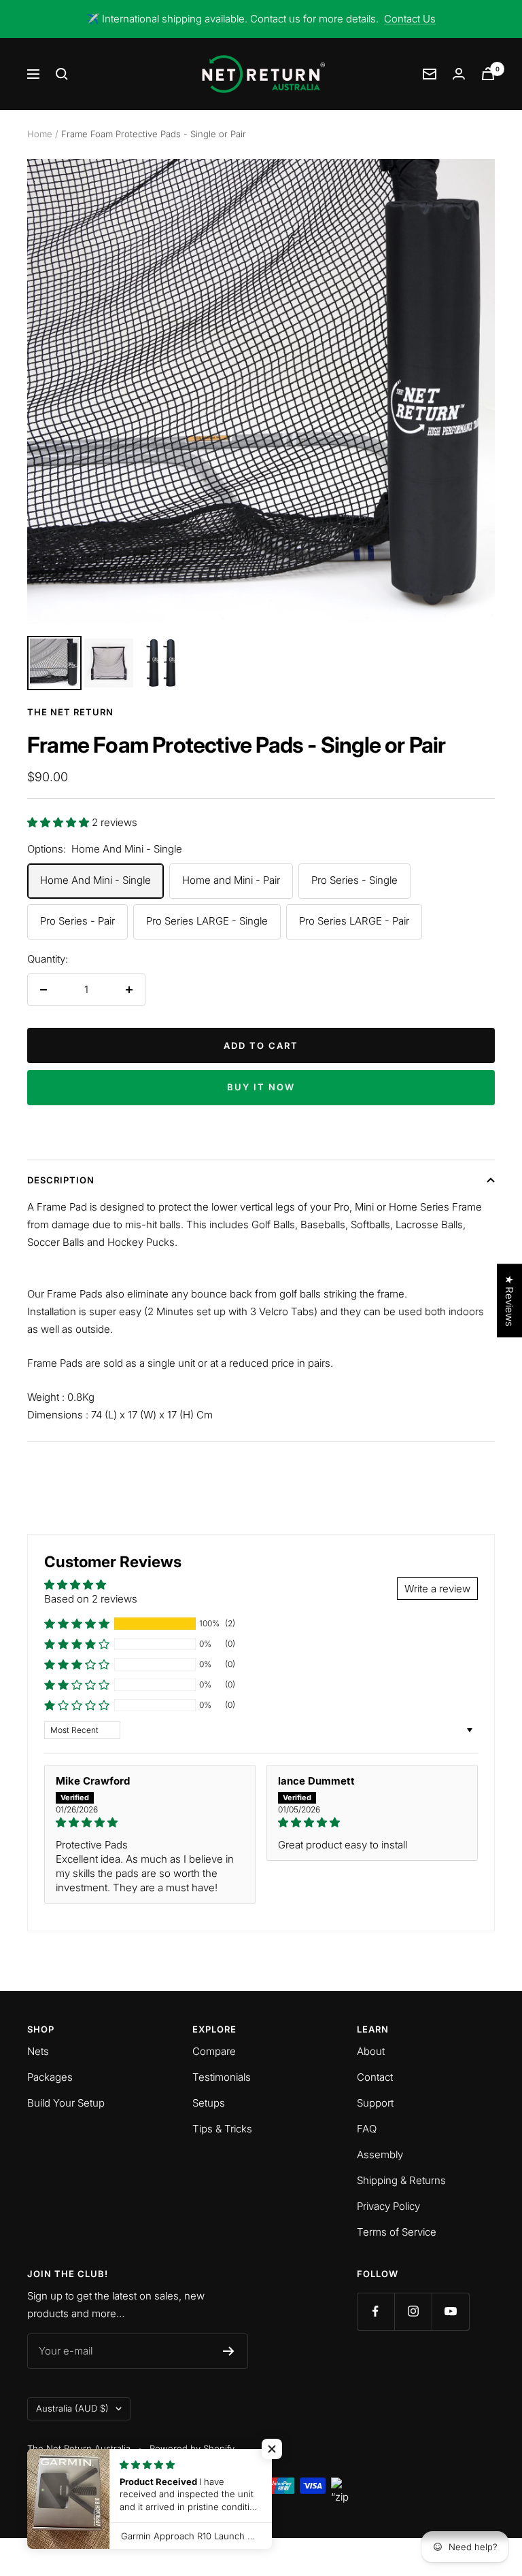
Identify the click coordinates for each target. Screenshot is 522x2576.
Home (40, 134)
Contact (375, 2077)
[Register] (229, 2351)
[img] (150, 1822)
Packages (50, 2077)
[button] (59, 822)
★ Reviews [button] (509, 1301)
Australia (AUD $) (72, 2408)
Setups (209, 2103)
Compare (214, 2051)
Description (61, 1180)
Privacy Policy (388, 2206)
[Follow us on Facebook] (376, 2311)
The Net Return (70, 712)
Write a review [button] (437, 1589)
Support (375, 2103)
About (371, 2051)
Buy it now (261, 1087)
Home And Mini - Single (95, 880)
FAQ (367, 2129)
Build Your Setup (66, 2103)
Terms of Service (397, 2232)
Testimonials (222, 2077)
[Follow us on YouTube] (450, 2311)
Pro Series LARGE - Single (207, 921)
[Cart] (488, 74)
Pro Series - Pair (77, 921)
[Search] (62, 74)
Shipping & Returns (401, 2180)
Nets (38, 2051)
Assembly (380, 2154)
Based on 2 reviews (91, 1599)
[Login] (459, 74)
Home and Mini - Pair (231, 880)
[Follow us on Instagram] (413, 2311)
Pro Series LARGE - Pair (354, 921)
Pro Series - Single (354, 880)
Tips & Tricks (222, 2129)
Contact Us (410, 19)
